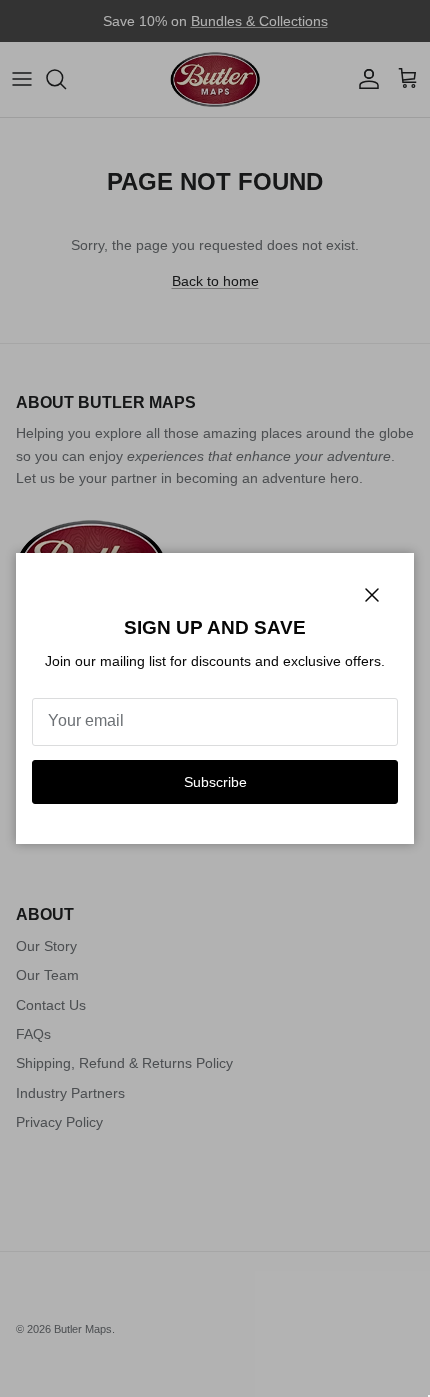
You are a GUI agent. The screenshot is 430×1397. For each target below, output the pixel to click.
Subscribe (215, 782)
